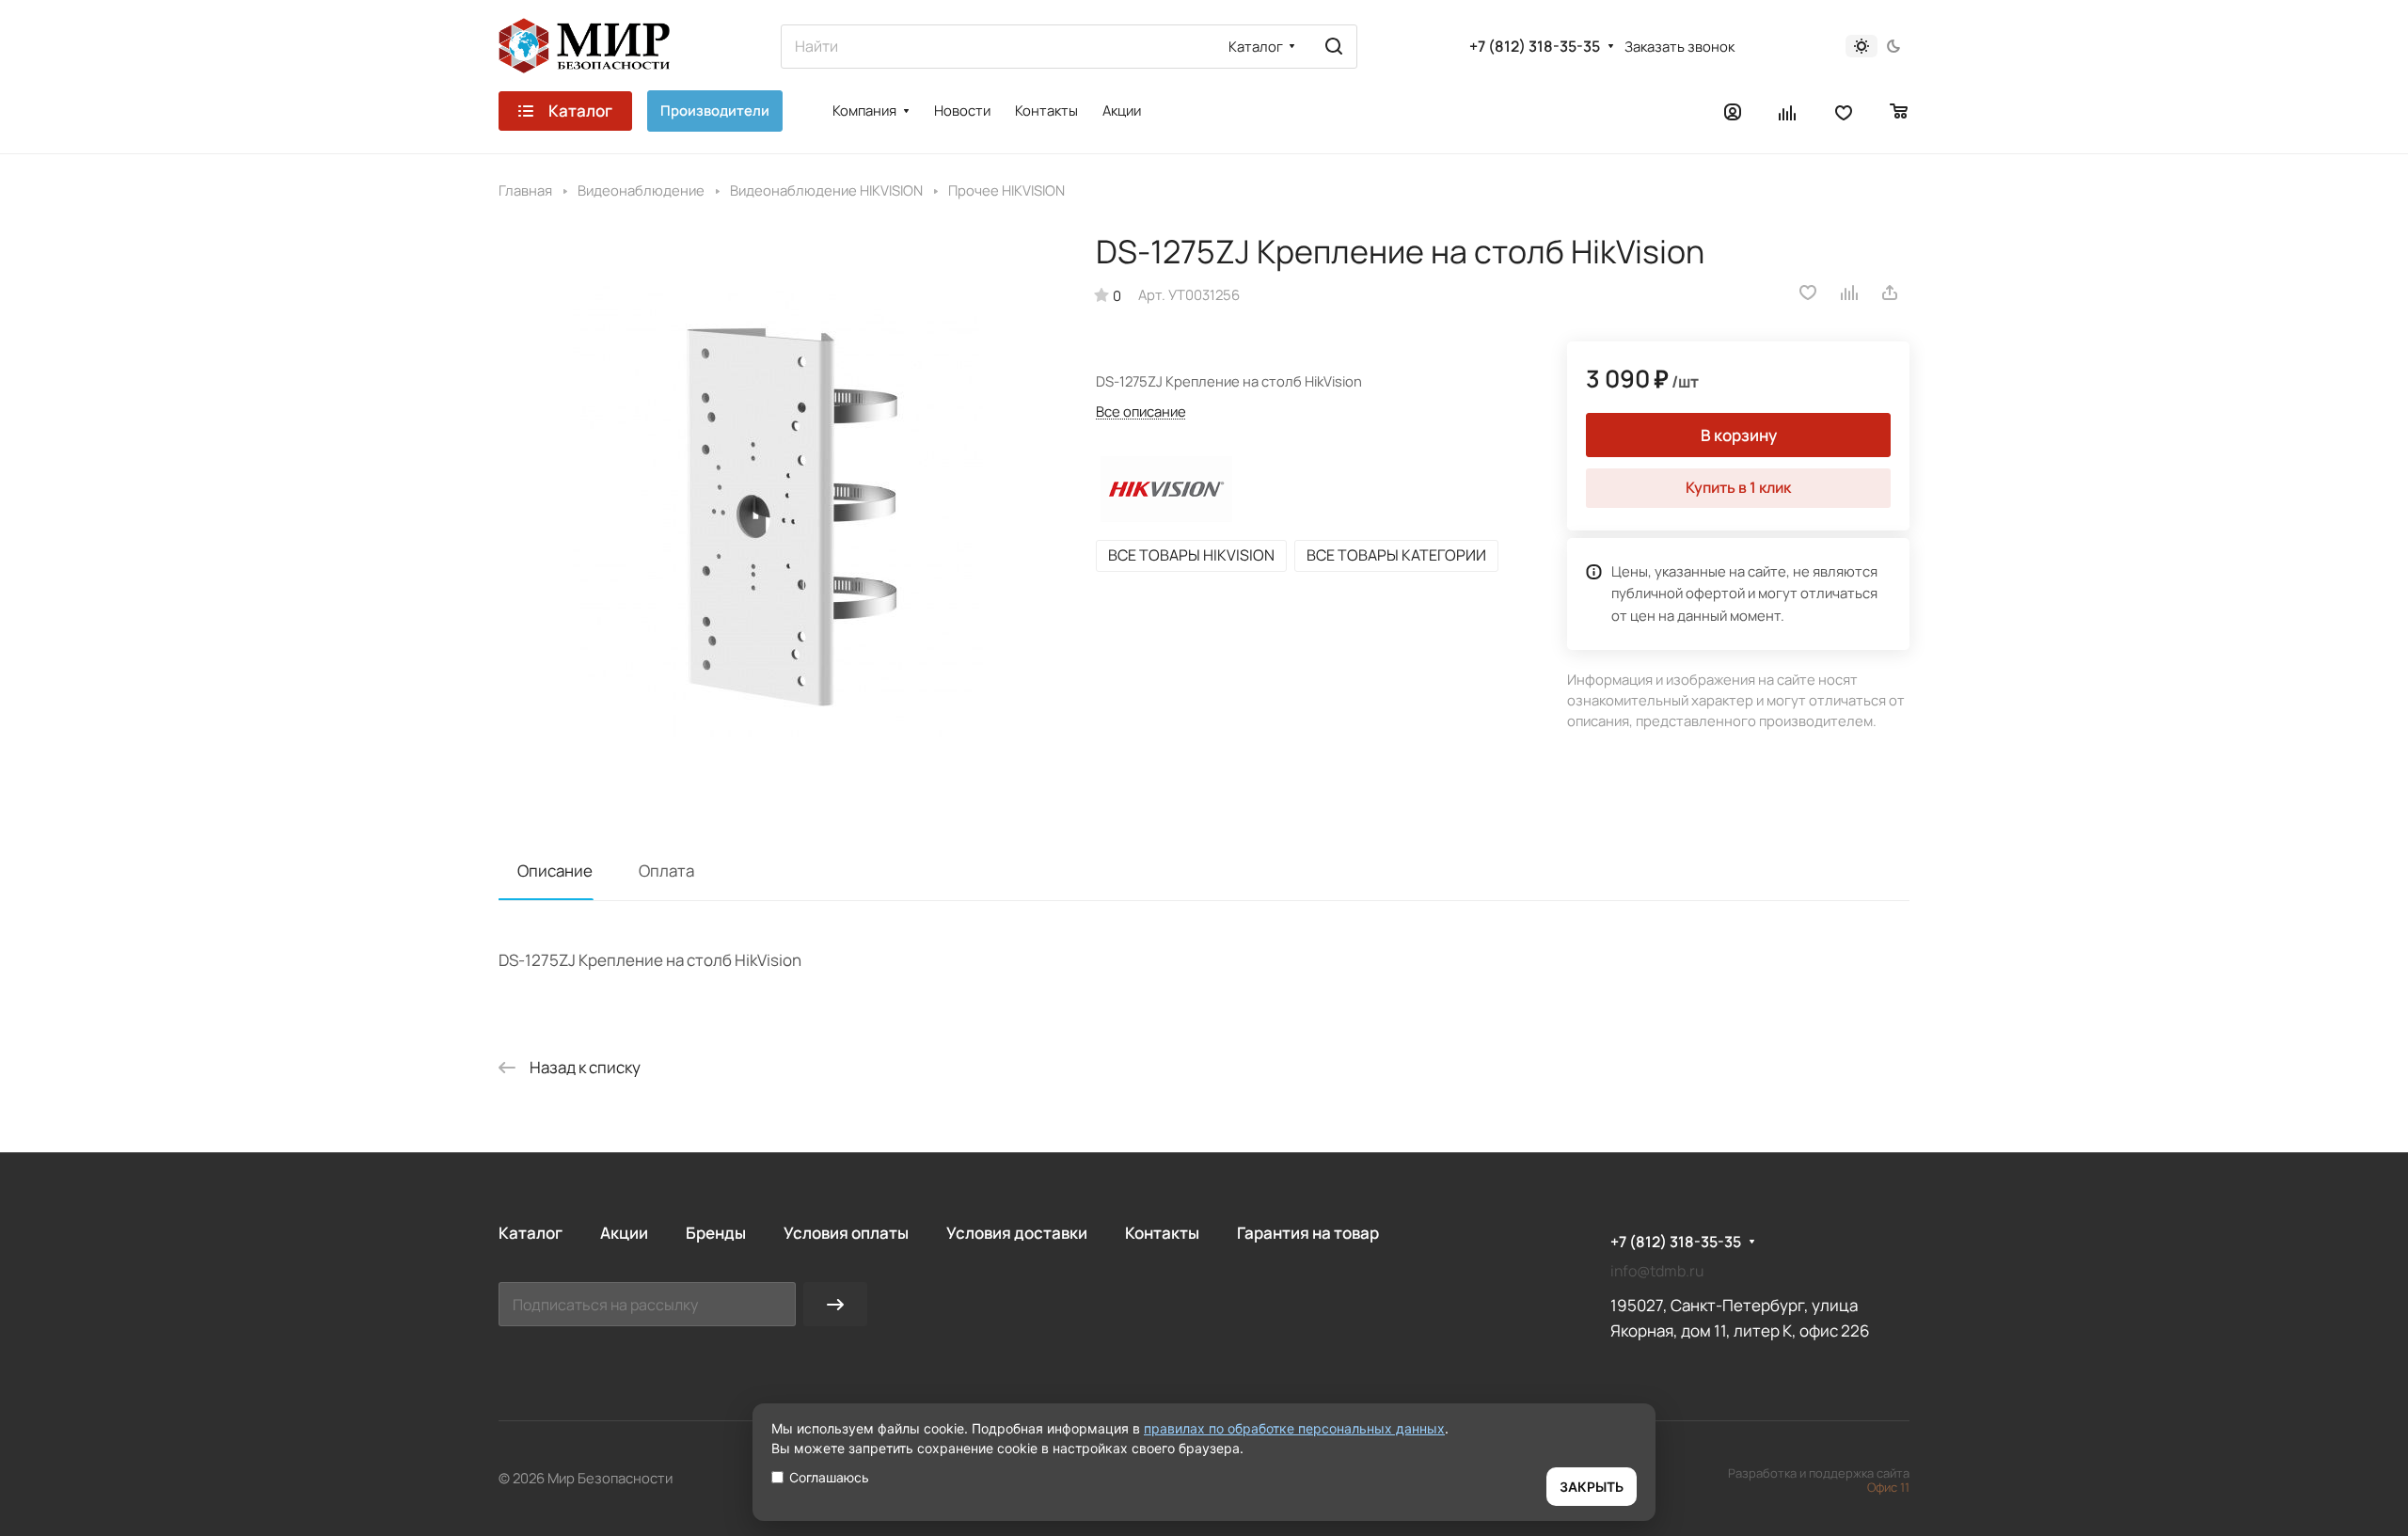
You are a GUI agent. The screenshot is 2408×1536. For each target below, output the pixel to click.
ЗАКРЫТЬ (1592, 1487)
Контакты (1162, 1233)
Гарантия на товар (1308, 1233)
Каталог (531, 1233)
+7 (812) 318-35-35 (1535, 47)
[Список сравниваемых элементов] (1788, 111)
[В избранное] (1808, 293)
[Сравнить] (1850, 293)
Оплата (666, 871)
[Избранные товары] (1844, 111)
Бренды (716, 1233)
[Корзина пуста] (1900, 111)
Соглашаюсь (829, 1477)
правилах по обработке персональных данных (1294, 1428)
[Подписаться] (835, 1304)
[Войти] (1733, 111)
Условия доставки (1017, 1233)
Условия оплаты (846, 1233)
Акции (624, 1233)
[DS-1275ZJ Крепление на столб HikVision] (778, 512)
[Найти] (1334, 47)
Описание (555, 871)
